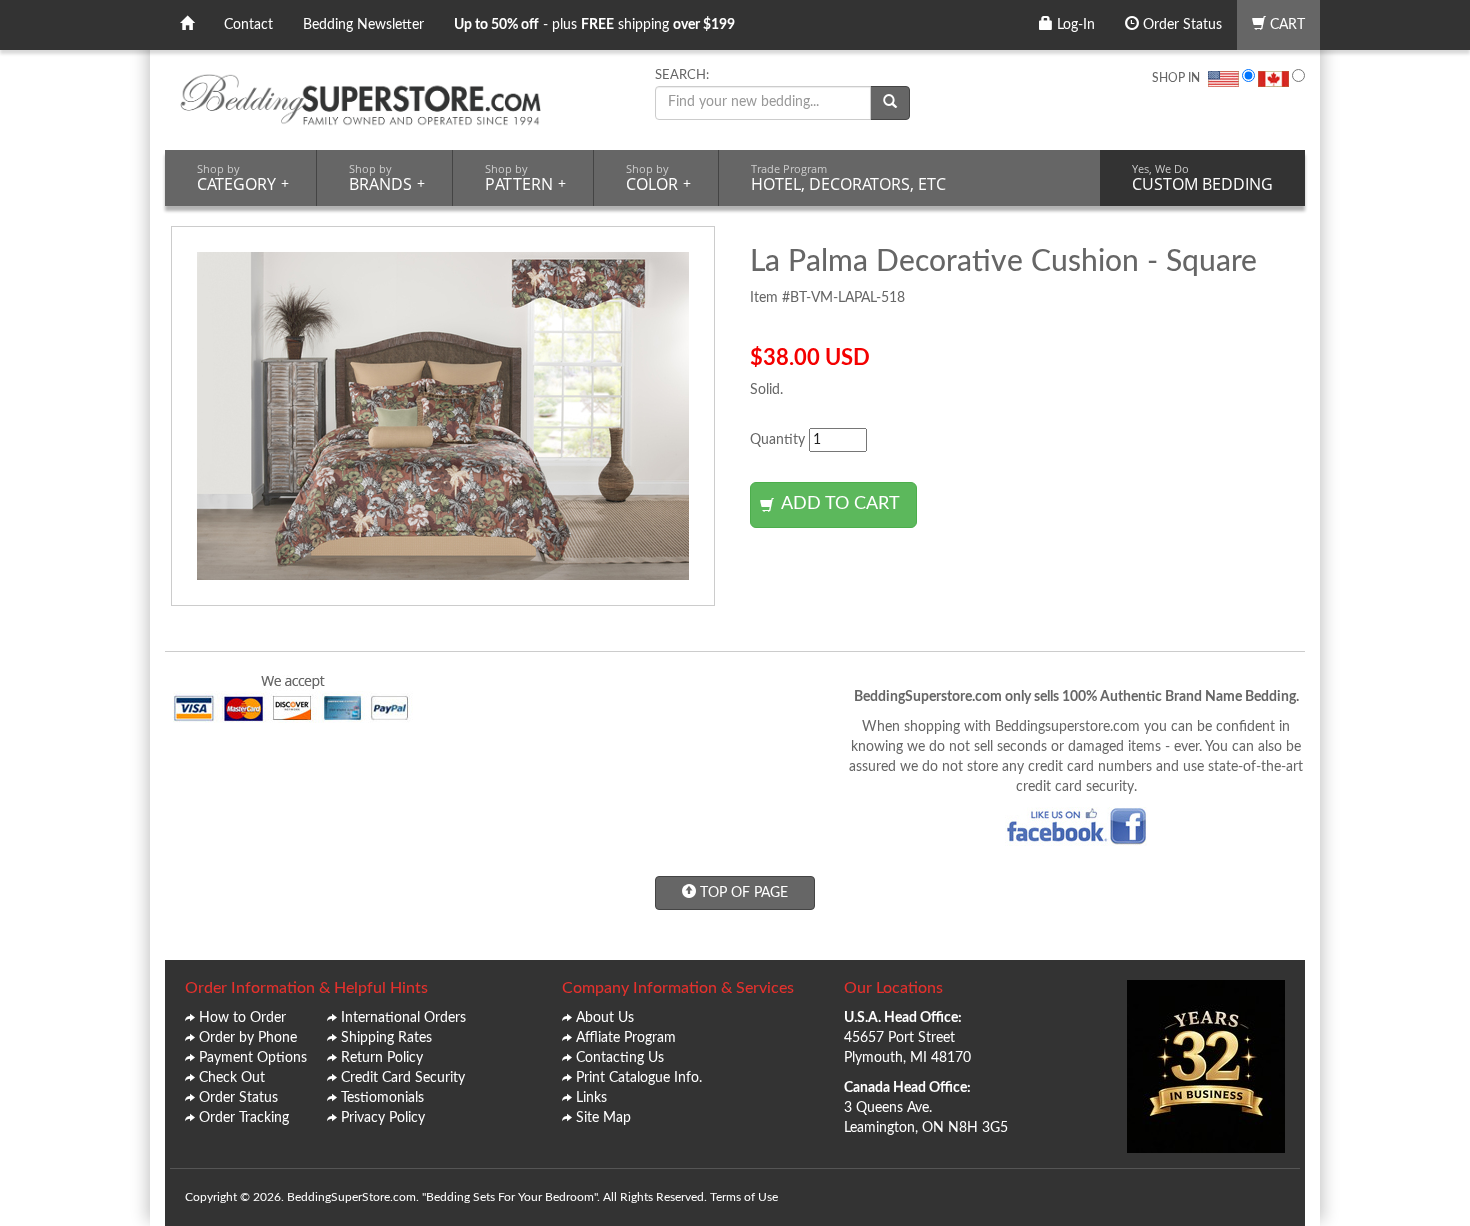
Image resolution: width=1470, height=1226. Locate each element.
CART (1285, 25)
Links (591, 1098)
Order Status (1180, 25)
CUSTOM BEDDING (1202, 178)
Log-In (1074, 25)
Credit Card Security (403, 1078)
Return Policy (382, 1058)
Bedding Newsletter (363, 25)
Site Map (603, 1118)
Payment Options (253, 1058)
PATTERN (525, 178)
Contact (248, 25)
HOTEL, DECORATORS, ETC (848, 178)
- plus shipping (594, 25)
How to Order (242, 1018)
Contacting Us (620, 1058)
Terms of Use (744, 1197)
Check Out (232, 1078)
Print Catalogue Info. (639, 1078)
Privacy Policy (383, 1118)
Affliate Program (626, 1038)
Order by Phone (248, 1038)
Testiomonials (382, 1098)
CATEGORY (243, 178)
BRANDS (387, 178)
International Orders (403, 1018)
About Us (605, 1018)
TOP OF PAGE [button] (742, 893)
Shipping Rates (386, 1038)
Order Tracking (244, 1118)
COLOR (658, 178)
